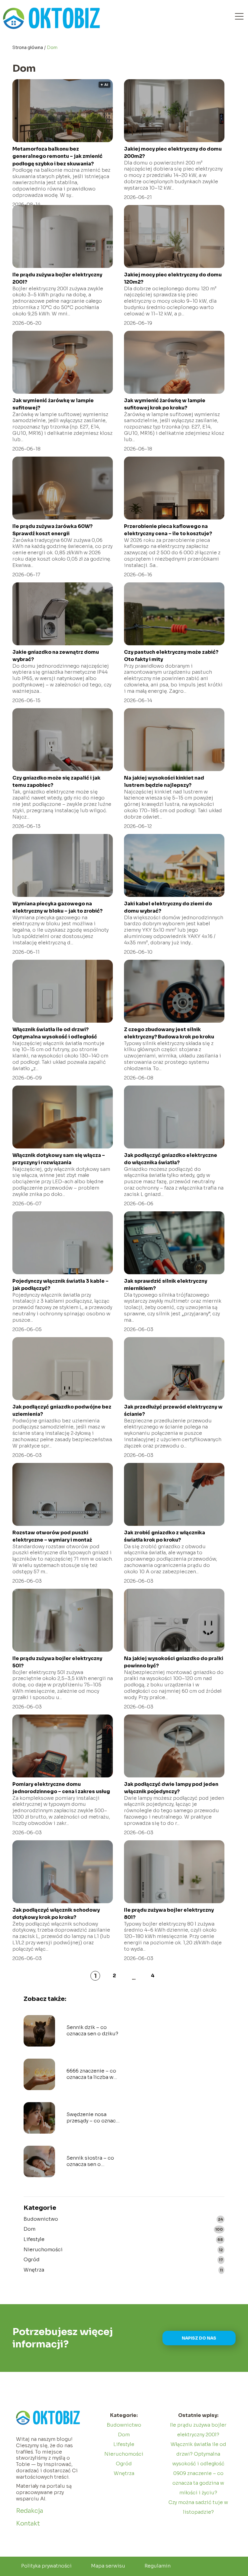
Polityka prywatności (46, 2566)
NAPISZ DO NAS (199, 2338)
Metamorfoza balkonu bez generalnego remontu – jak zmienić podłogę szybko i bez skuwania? (57, 156)
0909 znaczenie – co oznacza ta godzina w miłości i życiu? (198, 2483)
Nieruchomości (43, 2250)
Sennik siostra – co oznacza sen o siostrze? (90, 2161)
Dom (29, 2229)
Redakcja (30, 2511)
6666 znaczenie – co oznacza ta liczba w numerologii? (91, 2074)
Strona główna (28, 47)
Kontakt (28, 2524)
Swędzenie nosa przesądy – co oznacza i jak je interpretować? (94, 2118)
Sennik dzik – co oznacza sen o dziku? (92, 2031)
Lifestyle (34, 2239)
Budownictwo (41, 2219)
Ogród (32, 2260)
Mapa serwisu (108, 2566)
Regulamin (158, 2566)
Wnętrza (34, 2270)
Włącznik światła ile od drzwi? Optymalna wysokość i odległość (198, 2454)
